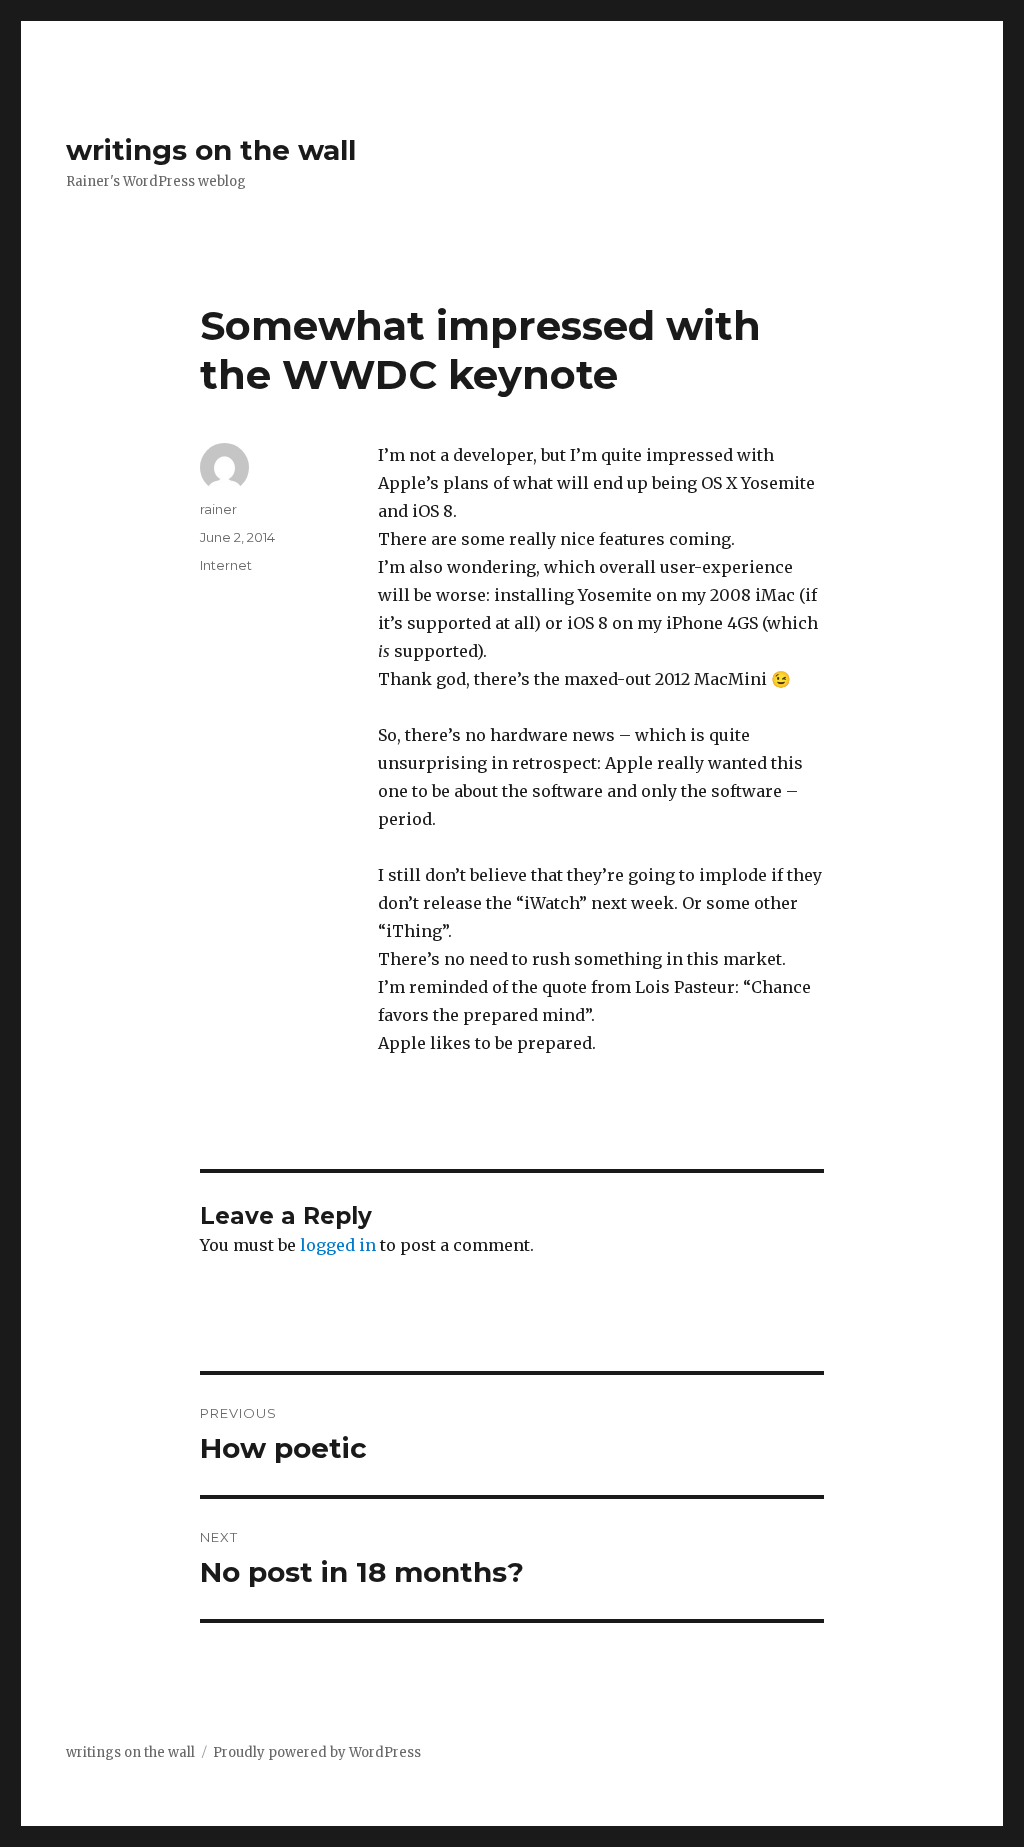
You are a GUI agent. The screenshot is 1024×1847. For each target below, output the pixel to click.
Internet (226, 565)
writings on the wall (211, 150)
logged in (338, 1245)
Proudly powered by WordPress (317, 1752)
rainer (218, 509)
